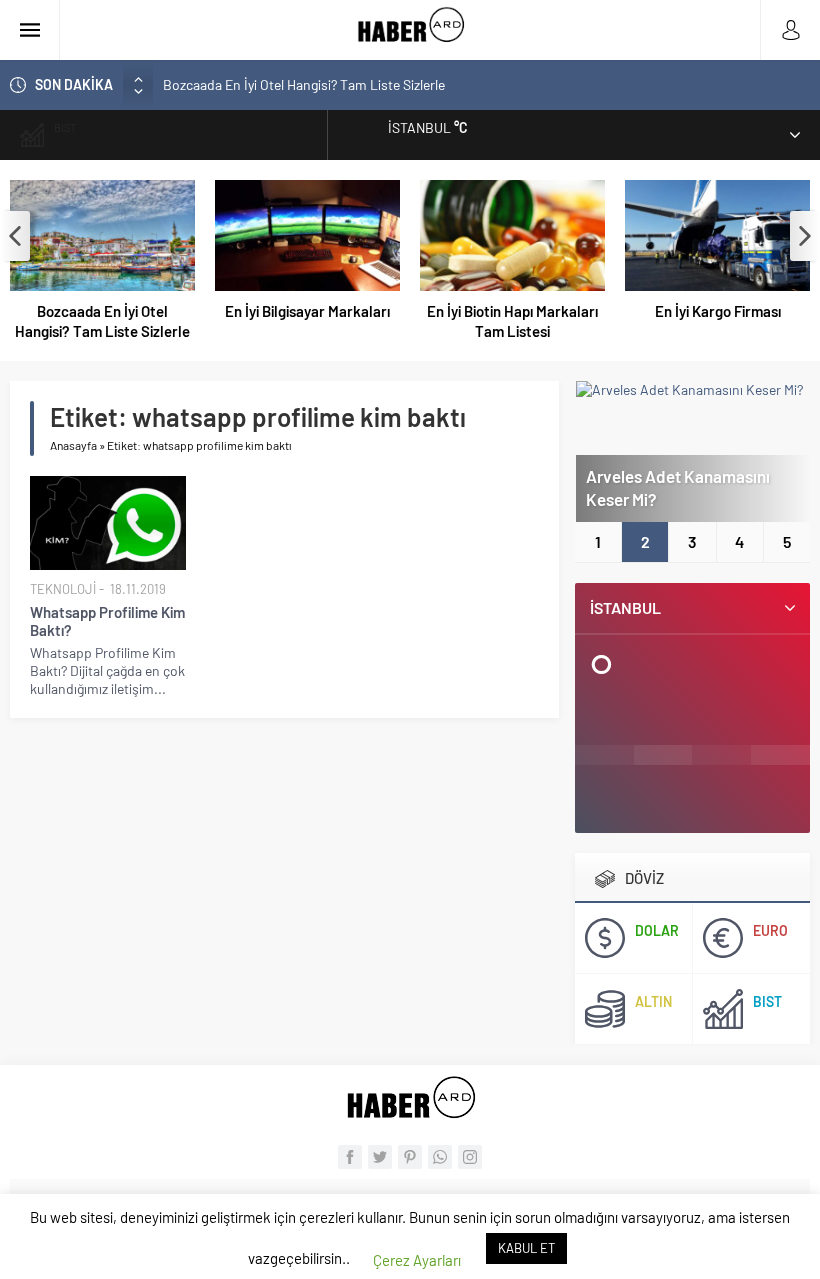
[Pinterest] (410, 1157)
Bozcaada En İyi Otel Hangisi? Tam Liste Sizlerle (304, 84)
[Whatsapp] (440, 1157)
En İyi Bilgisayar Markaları (307, 311)
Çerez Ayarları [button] (417, 1260)
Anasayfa (73, 445)
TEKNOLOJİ (63, 589)
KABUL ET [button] (526, 1248)
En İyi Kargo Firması (718, 311)
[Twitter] (380, 1157)
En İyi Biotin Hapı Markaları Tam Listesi (512, 321)
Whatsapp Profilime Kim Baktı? (107, 621)
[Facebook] (350, 1157)
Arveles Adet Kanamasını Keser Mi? (678, 488)
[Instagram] (470, 1157)
